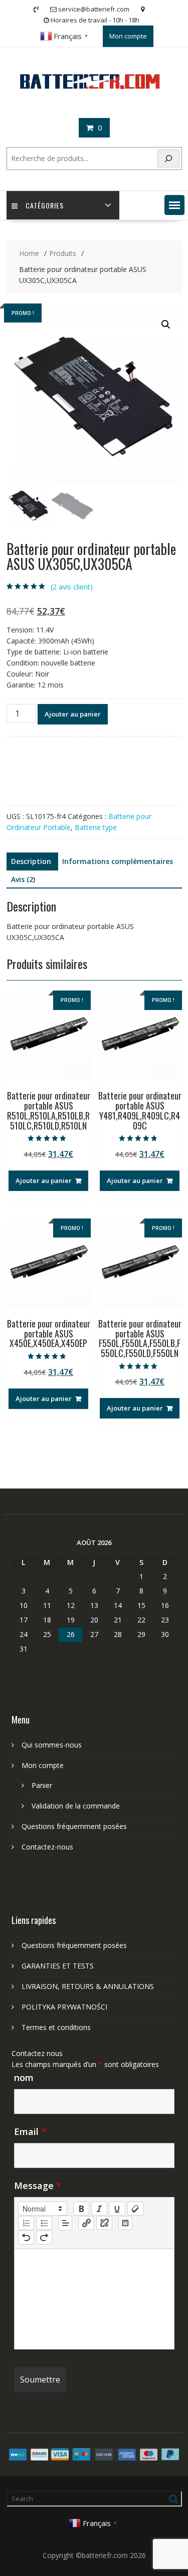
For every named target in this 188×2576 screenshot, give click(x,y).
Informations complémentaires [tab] (118, 861)
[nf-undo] (26, 2237)
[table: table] (125, 2223)
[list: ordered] (26, 2223)
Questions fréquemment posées (74, 1826)
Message (38, 2185)
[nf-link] (86, 2223)
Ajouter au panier (73, 714)
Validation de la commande (76, 1806)
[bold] (81, 2208)
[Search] (168, 159)
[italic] (99, 2208)
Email (30, 2131)
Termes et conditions (56, 2027)
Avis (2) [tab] (23, 879)
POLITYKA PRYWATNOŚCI (64, 2007)
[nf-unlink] (104, 2223)
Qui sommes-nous (52, 1745)
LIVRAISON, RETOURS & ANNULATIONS (88, 1986)
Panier (42, 1785)
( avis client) (72, 587)
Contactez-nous (47, 1847)
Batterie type (96, 827)
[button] (174, 205)
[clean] (135, 2208)
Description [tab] (31, 861)
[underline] (117, 2208)
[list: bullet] (44, 2223)
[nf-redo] (44, 2237)
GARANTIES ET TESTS (58, 1966)
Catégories (45, 205)
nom (24, 2077)
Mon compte (128, 36)
